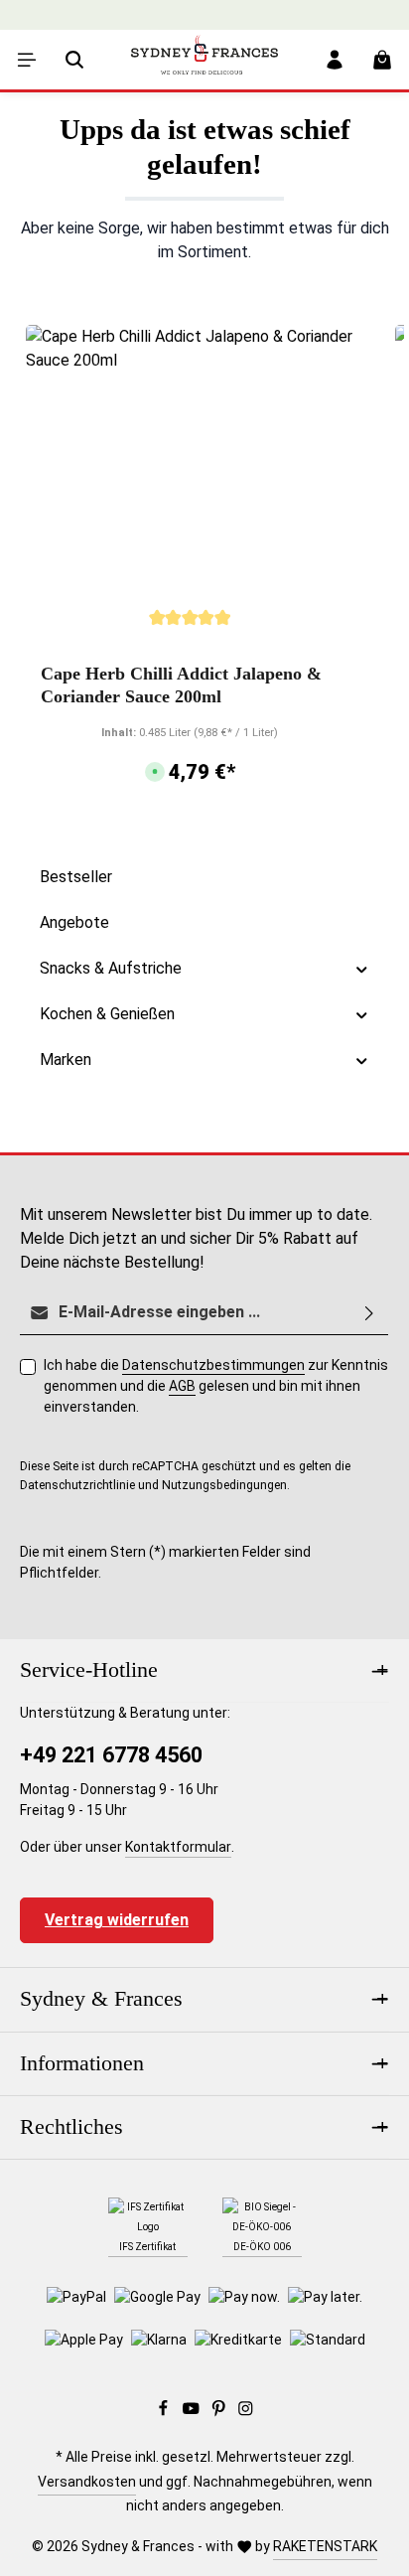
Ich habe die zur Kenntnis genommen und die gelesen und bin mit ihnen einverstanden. (216, 1386)
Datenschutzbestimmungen (213, 1365)
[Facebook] (165, 2412)
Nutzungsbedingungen (224, 1485)
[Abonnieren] (369, 1313)
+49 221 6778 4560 (111, 1755)
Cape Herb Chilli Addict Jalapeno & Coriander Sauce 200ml (181, 685)
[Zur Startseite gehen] (204, 75)
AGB (182, 1386)
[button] (362, 969)
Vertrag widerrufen (117, 1920)
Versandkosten (87, 2482)
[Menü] (27, 60)
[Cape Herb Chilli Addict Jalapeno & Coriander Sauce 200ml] (190, 489)
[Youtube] (193, 2412)
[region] (204, 568)
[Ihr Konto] (335, 60)
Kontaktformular (178, 1847)
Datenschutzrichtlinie (77, 1485)
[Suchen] (74, 60)
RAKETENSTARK (325, 2546)
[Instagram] (246, 2412)
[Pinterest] (220, 2412)
